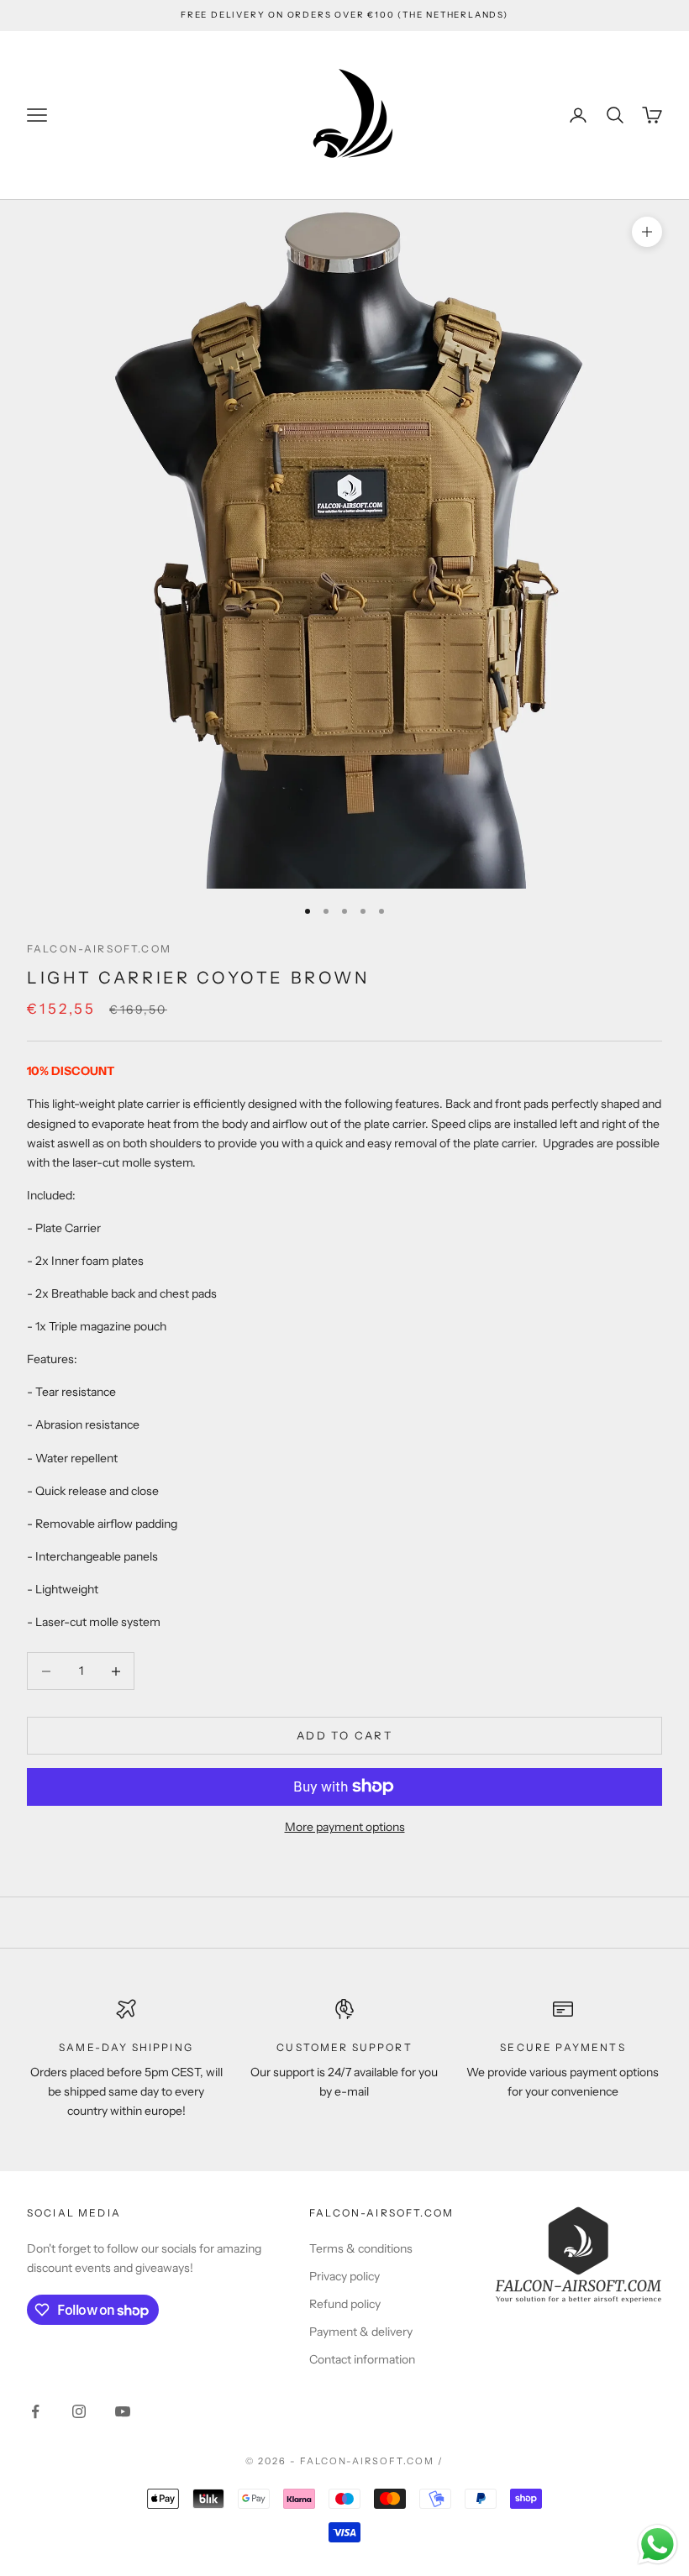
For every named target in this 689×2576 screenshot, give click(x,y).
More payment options (345, 1827)
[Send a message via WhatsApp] (657, 2545)
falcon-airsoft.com (99, 949)
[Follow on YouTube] (123, 2411)
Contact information (362, 2359)
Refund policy (345, 2304)
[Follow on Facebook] (35, 2411)
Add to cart (344, 1735)
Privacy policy (344, 2276)
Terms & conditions (361, 2248)
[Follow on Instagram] (79, 2411)
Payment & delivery (361, 2332)
